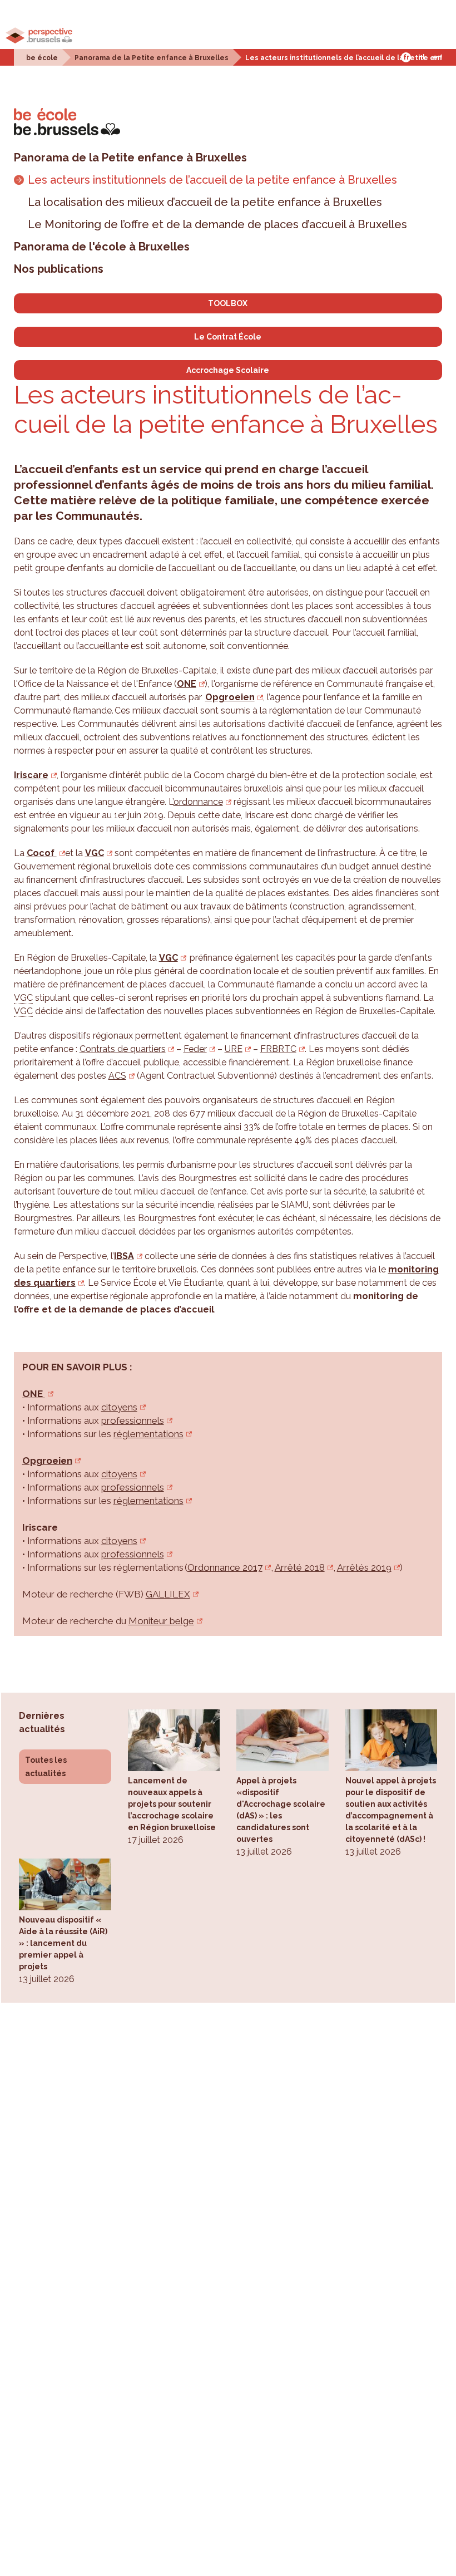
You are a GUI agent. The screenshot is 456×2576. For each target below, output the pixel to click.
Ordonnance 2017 (225, 1567)
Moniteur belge (161, 1621)
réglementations (148, 1434)
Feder (195, 1049)
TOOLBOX (228, 303)
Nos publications (59, 269)
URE (234, 1049)
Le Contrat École (228, 337)
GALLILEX (168, 1594)
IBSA (124, 1256)
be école (42, 58)
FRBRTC (278, 1049)
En (437, 57)
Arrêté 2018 (300, 1567)
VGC (95, 853)
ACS (117, 1076)
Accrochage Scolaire (228, 370)
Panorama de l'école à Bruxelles (102, 247)
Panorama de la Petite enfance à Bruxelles (152, 58)
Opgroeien (230, 697)
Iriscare (31, 775)
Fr (406, 57)
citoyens (119, 1407)
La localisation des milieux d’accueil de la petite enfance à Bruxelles (205, 202)
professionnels (133, 1420)
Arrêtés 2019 (364, 1567)
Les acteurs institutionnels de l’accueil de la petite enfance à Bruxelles (212, 180)
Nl (422, 57)
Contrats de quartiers (123, 1049)
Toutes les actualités (46, 1767)
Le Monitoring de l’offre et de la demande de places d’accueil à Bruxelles (217, 224)
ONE (187, 684)
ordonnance (198, 802)
